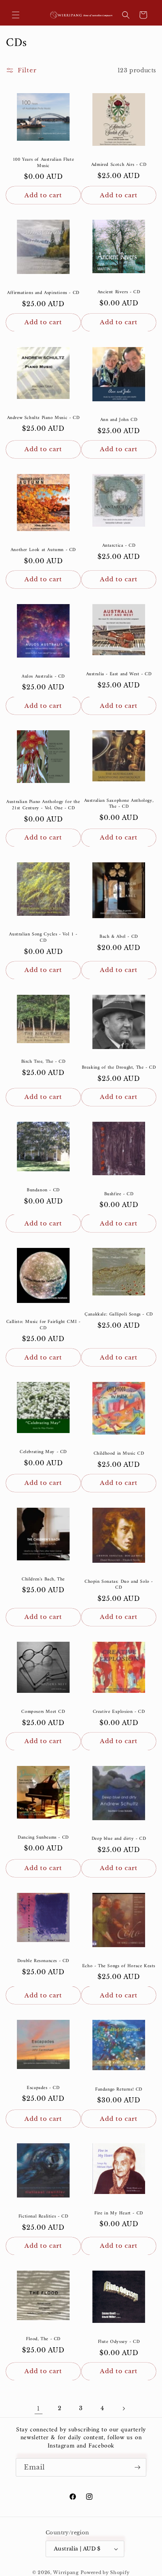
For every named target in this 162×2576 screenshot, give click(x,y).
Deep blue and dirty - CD (119, 1839)
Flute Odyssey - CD (119, 2342)
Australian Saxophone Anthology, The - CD (119, 804)
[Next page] (123, 2409)
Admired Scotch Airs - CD (119, 165)
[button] (16, 15)
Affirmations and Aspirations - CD (43, 293)
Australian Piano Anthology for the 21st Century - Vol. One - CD (43, 805)
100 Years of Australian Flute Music (43, 163)
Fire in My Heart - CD (119, 2214)
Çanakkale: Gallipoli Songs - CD (119, 1315)
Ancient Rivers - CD (119, 292)
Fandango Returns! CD (119, 2090)
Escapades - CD (43, 2088)
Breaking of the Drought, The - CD (119, 1068)
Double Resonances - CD (43, 1961)
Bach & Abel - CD (119, 937)
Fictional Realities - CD (43, 2217)
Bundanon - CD (43, 1191)
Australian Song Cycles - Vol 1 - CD (43, 938)
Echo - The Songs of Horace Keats (119, 1966)
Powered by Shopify (105, 2572)
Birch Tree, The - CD (43, 1062)
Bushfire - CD (119, 1194)
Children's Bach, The (43, 1580)
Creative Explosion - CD (119, 1712)
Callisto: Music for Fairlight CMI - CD (43, 1325)
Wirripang (66, 2572)
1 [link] (39, 2408)
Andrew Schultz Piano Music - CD (43, 418)
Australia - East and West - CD (119, 674)
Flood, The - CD (43, 2339)
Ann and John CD (119, 420)
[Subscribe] (137, 2467)
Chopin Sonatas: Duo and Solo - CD (119, 1585)
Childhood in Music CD (119, 1454)
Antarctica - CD (119, 546)
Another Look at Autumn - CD (43, 550)
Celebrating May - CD (43, 1452)
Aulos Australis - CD (43, 677)
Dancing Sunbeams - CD (43, 1838)
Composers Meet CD (43, 1712)
